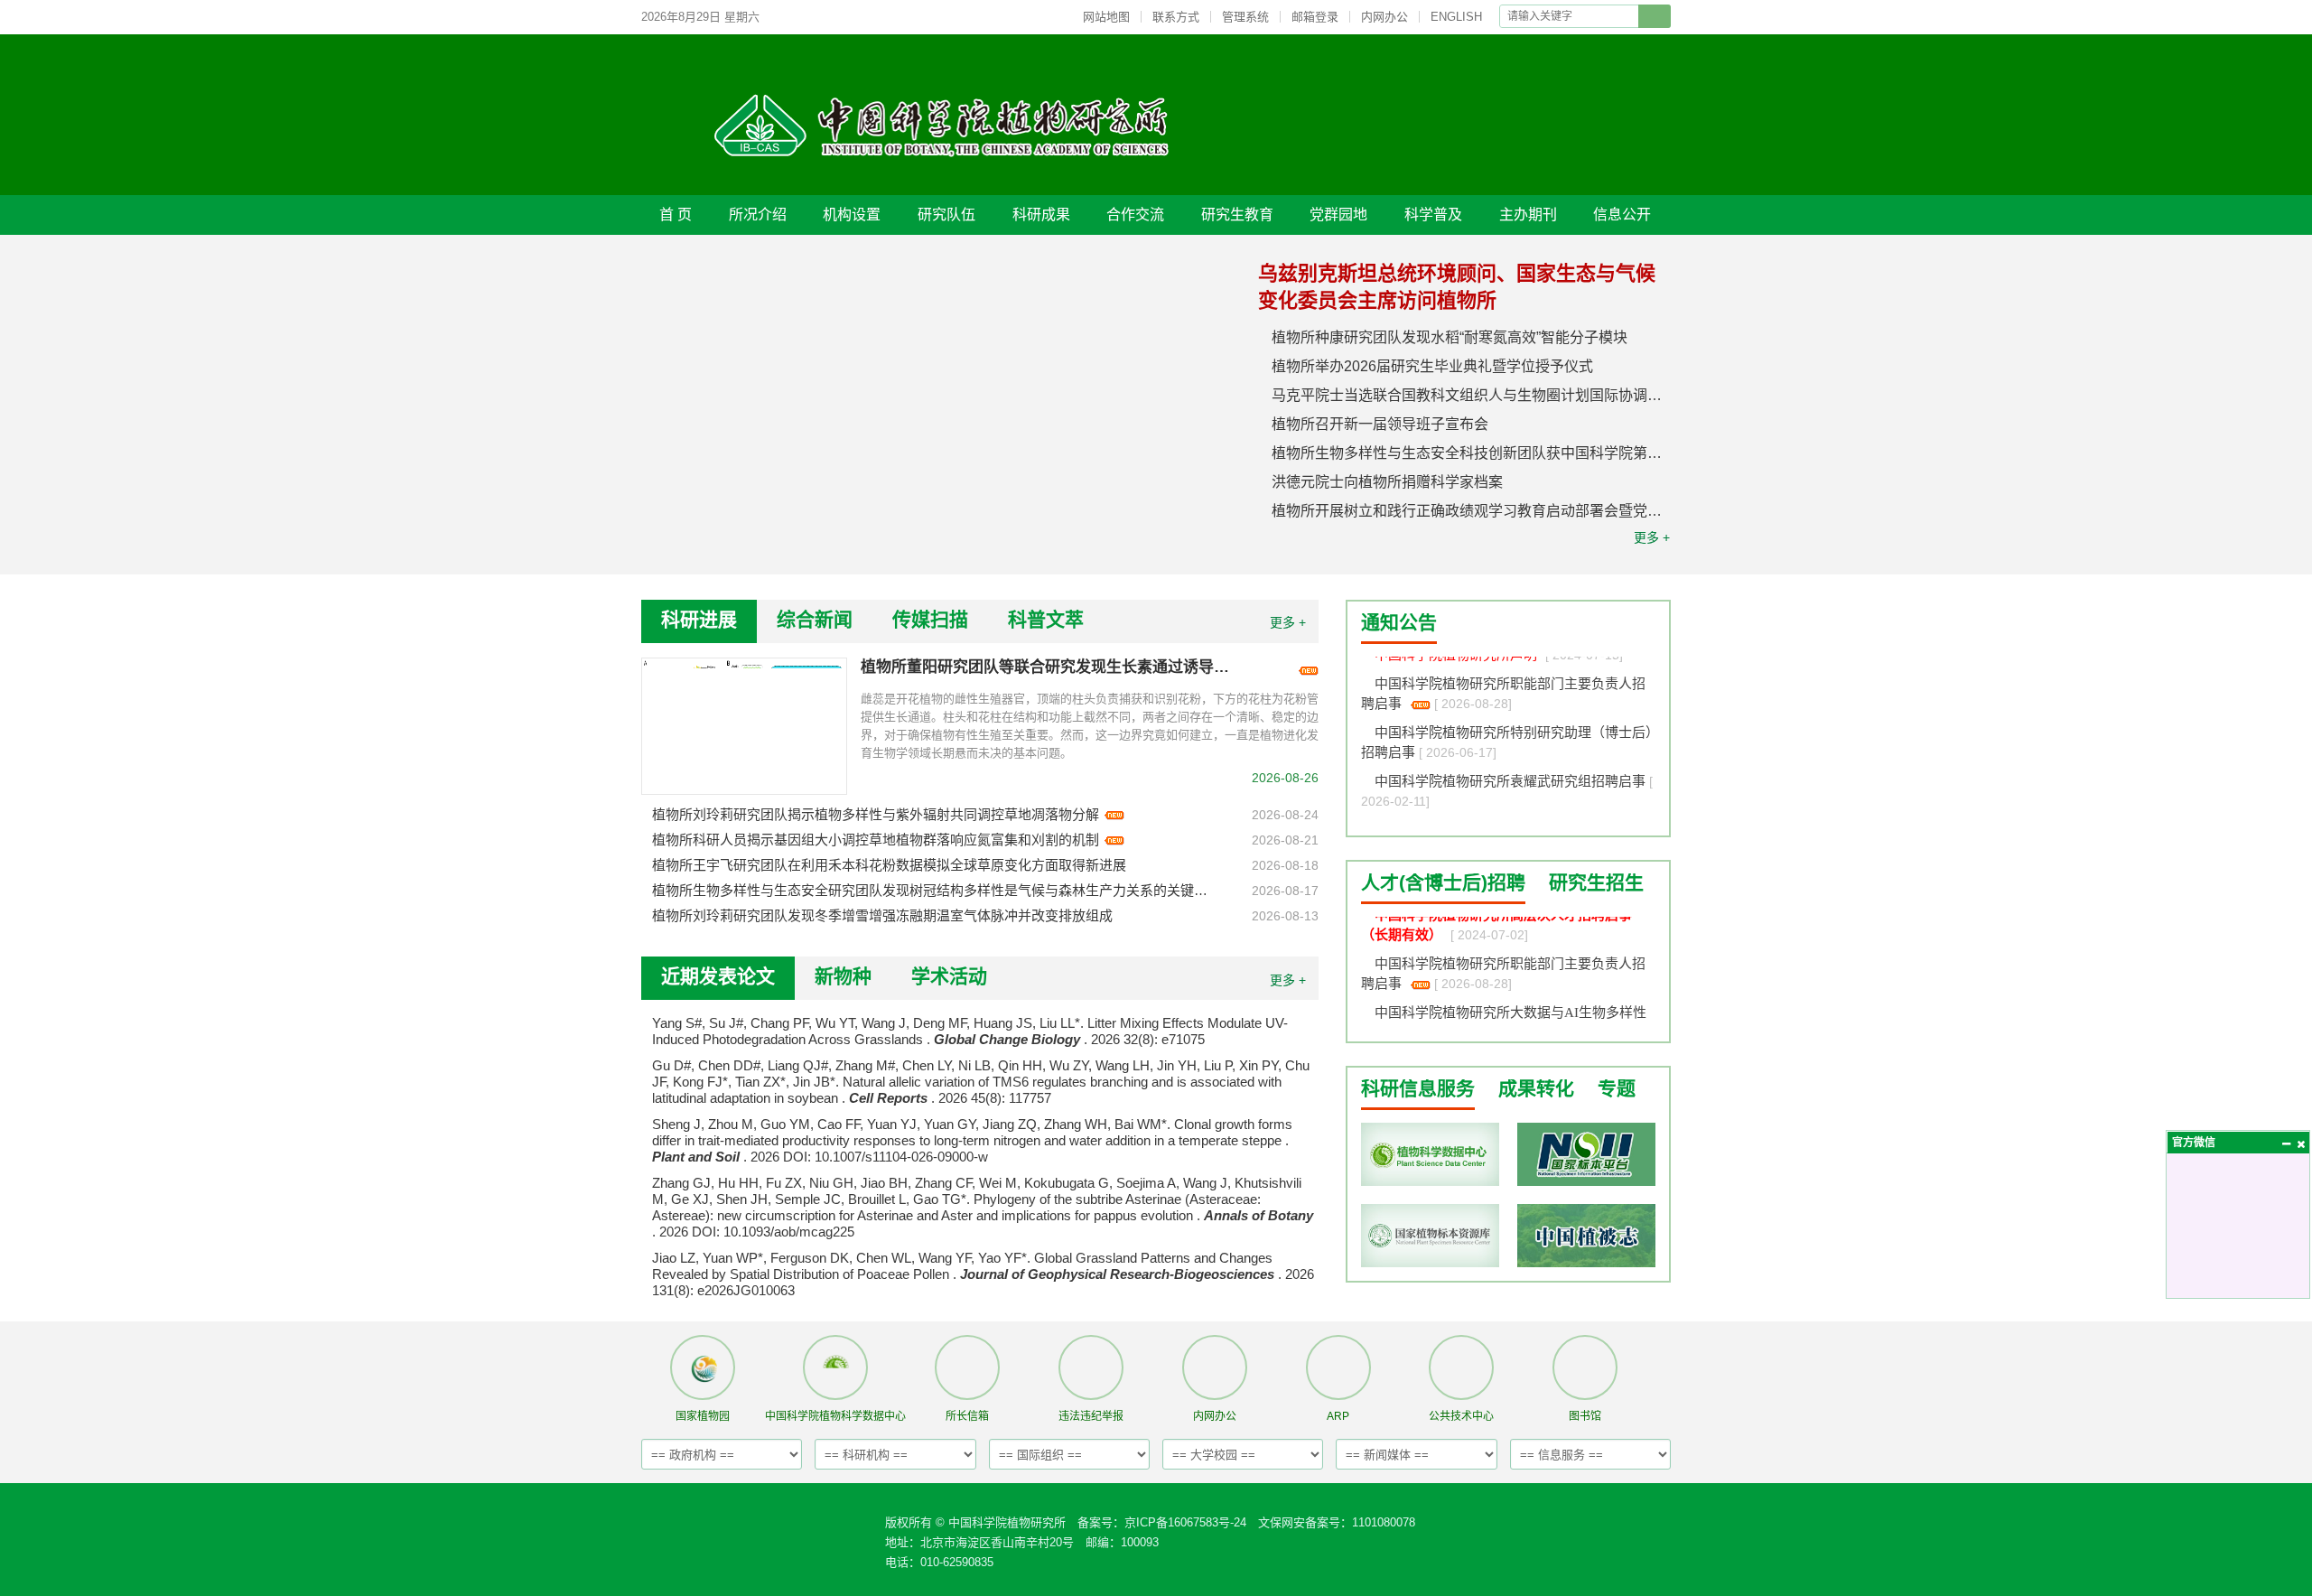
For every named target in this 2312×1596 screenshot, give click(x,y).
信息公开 (1622, 215)
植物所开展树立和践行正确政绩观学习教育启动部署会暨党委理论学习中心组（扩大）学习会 (1472, 511)
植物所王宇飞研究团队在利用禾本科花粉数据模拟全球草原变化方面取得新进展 (889, 865)
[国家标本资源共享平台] (1586, 1154)
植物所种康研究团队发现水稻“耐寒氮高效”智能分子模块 (1450, 337)
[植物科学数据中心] (1430, 1154)
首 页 (676, 215)
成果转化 (1536, 1088)
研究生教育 (1237, 215)
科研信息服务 (1418, 1088)
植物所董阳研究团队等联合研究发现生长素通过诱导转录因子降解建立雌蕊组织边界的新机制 (1050, 667)
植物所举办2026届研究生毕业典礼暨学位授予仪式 (1432, 366)
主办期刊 (1528, 215)
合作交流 (1135, 215)
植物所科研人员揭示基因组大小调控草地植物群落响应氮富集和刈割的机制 (876, 840)
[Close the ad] (2240, 425)
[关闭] (2300, 1143)
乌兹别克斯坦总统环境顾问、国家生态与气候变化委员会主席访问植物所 (1457, 287)
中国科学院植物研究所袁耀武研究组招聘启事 (1512, 769)
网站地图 (1106, 17)
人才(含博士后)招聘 (1443, 882)
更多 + (1652, 537)
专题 (1617, 1088)
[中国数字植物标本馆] (1430, 1236)
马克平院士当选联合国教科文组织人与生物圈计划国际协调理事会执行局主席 (1472, 395)
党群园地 (1338, 215)
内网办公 (1384, 17)
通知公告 (1399, 622)
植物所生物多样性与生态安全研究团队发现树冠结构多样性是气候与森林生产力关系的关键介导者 (931, 890)
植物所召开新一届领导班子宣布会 (1380, 424)
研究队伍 (946, 215)
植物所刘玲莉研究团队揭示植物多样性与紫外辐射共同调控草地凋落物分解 (876, 814)
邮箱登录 (1315, 17)
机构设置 (852, 215)
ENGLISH (1456, 17)
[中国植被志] (1586, 1236)
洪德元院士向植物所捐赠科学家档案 (1387, 482)
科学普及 (1433, 215)
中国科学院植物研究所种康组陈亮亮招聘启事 (1512, 817)
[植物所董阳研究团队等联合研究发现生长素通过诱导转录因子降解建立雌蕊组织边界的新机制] (744, 726)
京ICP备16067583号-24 (1185, 1522)
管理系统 (1245, 17)
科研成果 (1041, 215)
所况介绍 (758, 215)
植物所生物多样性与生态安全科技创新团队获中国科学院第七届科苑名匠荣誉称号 (1472, 453)
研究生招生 (1596, 882)
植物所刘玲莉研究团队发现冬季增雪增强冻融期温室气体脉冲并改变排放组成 (882, 915)
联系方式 (1176, 17)
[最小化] (2286, 1143)
